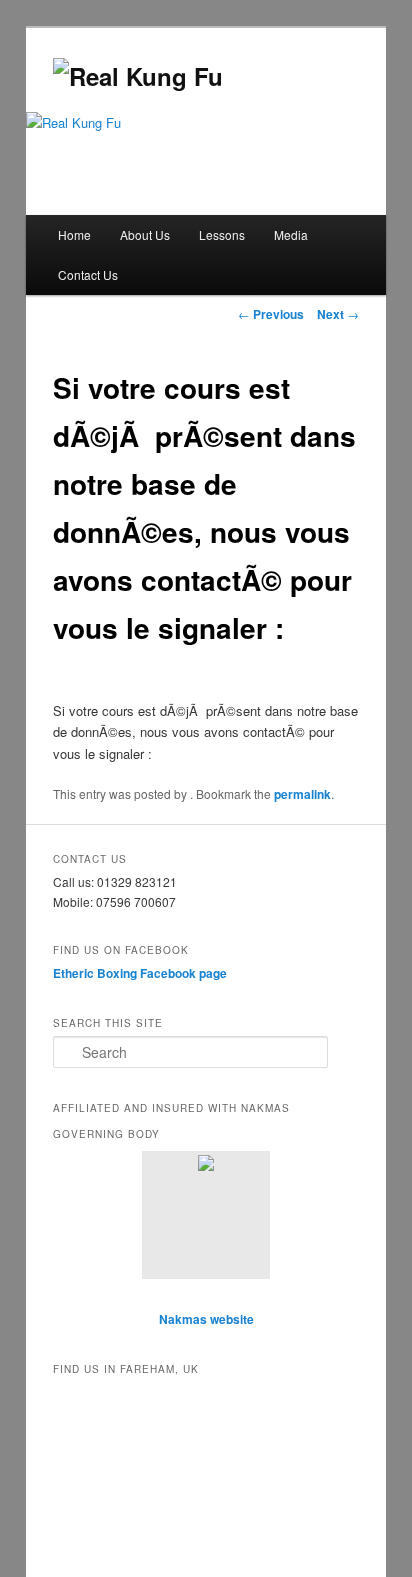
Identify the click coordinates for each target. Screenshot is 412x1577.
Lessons (222, 234)
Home (74, 234)
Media (291, 234)
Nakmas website (206, 1319)
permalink (302, 794)
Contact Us (88, 274)
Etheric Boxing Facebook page (140, 973)
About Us (145, 234)
